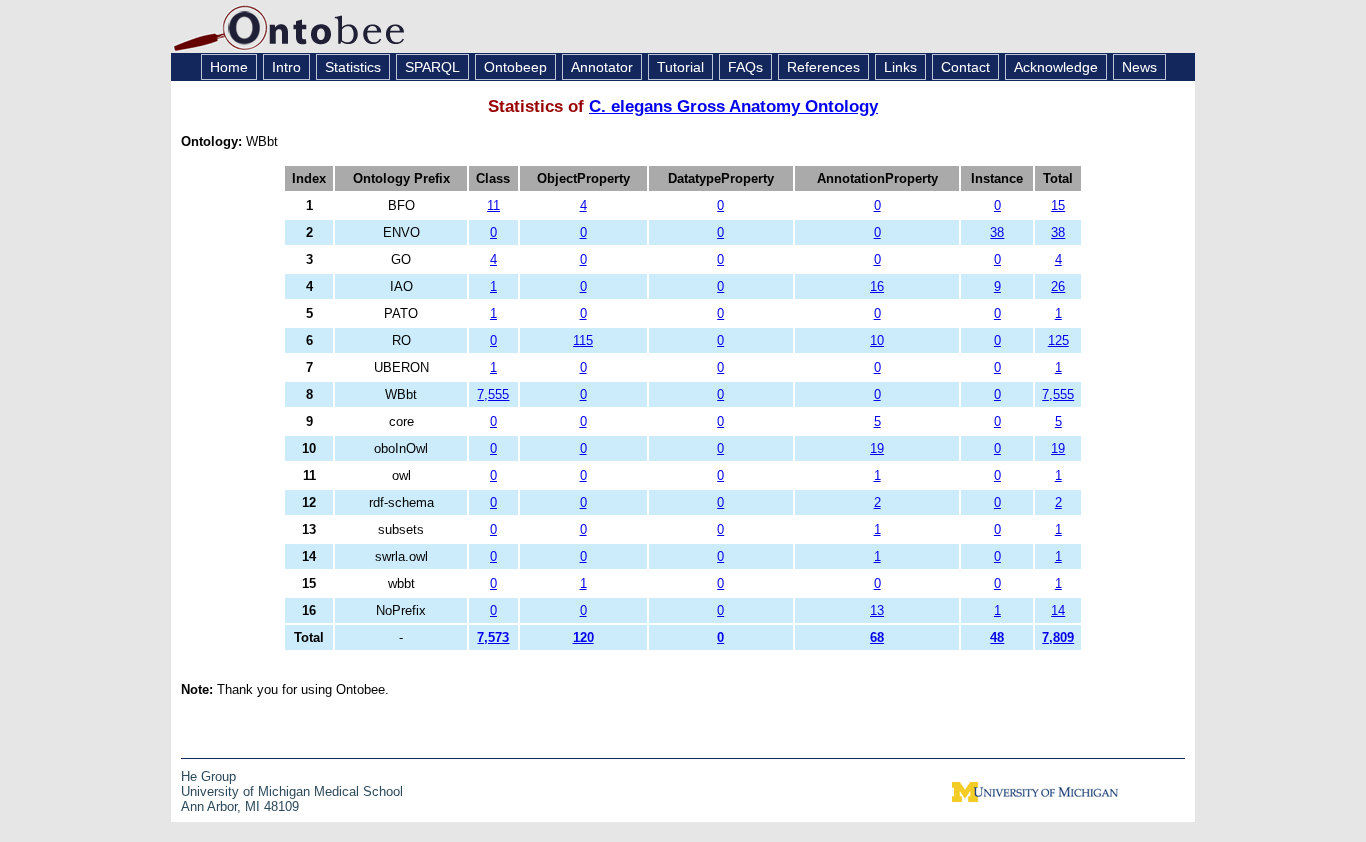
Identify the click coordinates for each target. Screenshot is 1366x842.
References (823, 67)
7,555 (493, 394)
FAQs (745, 67)
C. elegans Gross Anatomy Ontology (733, 106)
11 (493, 205)
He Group (208, 776)
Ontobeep (515, 67)
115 (583, 340)
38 (997, 232)
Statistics (353, 67)
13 (877, 610)
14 (1058, 610)
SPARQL (432, 67)
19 (877, 448)
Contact (965, 67)
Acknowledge (1056, 67)
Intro (286, 67)
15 (1058, 205)
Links (900, 67)
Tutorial (680, 67)
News (1139, 67)
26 (1058, 286)
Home (229, 67)
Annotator (602, 67)
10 (877, 340)
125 (1058, 340)
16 (877, 286)
